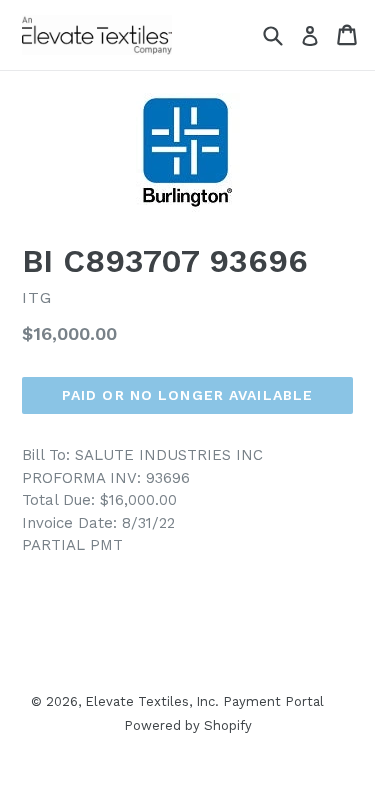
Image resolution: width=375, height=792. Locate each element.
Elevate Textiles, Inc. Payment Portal (204, 701)
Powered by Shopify (188, 725)
